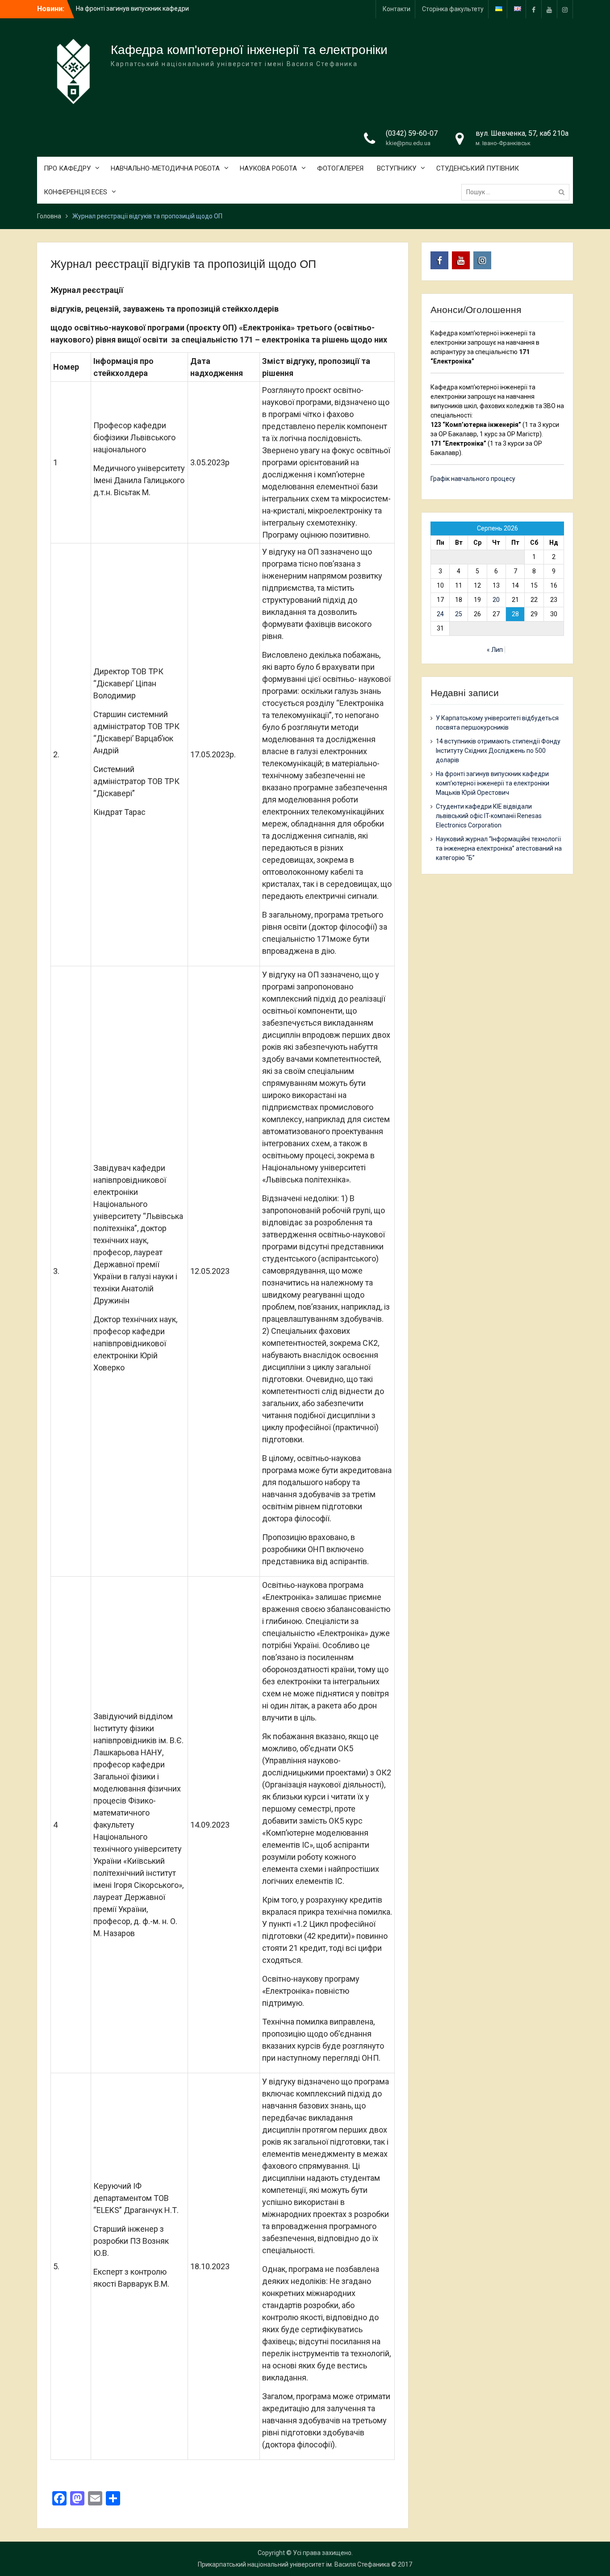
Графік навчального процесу (473, 479)
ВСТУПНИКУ (397, 168)
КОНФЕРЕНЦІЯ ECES (75, 192)
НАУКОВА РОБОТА (268, 168)
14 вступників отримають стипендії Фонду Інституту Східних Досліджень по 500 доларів (498, 751)
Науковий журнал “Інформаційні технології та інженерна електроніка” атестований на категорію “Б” (499, 848)
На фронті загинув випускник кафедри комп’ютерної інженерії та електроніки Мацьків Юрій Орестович (493, 783)
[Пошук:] (518, 192)
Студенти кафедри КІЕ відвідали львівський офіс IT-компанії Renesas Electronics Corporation (489, 816)
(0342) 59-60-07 (412, 133)
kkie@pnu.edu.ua (408, 143)
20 (496, 600)
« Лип (495, 650)
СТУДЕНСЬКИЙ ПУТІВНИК (478, 168)
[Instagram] (565, 9)
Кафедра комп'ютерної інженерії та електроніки (249, 50)
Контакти (397, 9)
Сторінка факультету (453, 9)
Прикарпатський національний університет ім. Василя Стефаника (294, 2564)
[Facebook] (534, 9)
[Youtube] (549, 9)
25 (459, 614)
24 (440, 614)
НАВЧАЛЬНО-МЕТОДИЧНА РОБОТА (165, 168)
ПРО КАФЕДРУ (67, 168)
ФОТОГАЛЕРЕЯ (340, 168)
